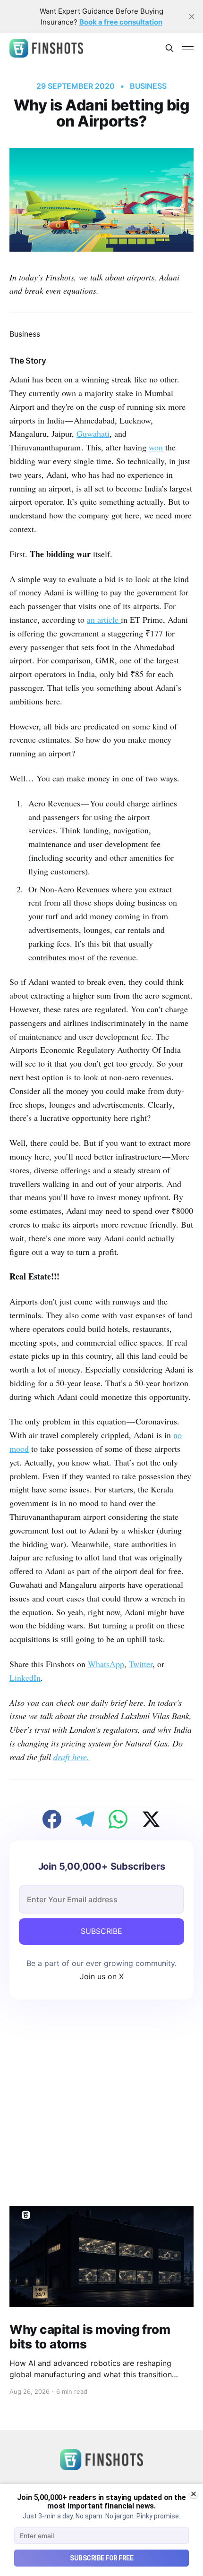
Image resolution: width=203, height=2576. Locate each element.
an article (104, 619)
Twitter (141, 1664)
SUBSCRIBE (101, 1931)
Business (148, 86)
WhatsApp (106, 1664)
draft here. (71, 1757)
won (156, 447)
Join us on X (102, 1976)
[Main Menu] (188, 48)
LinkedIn (25, 1678)
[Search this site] (169, 48)
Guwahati (93, 433)
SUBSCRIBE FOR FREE (101, 2558)
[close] (192, 17)
